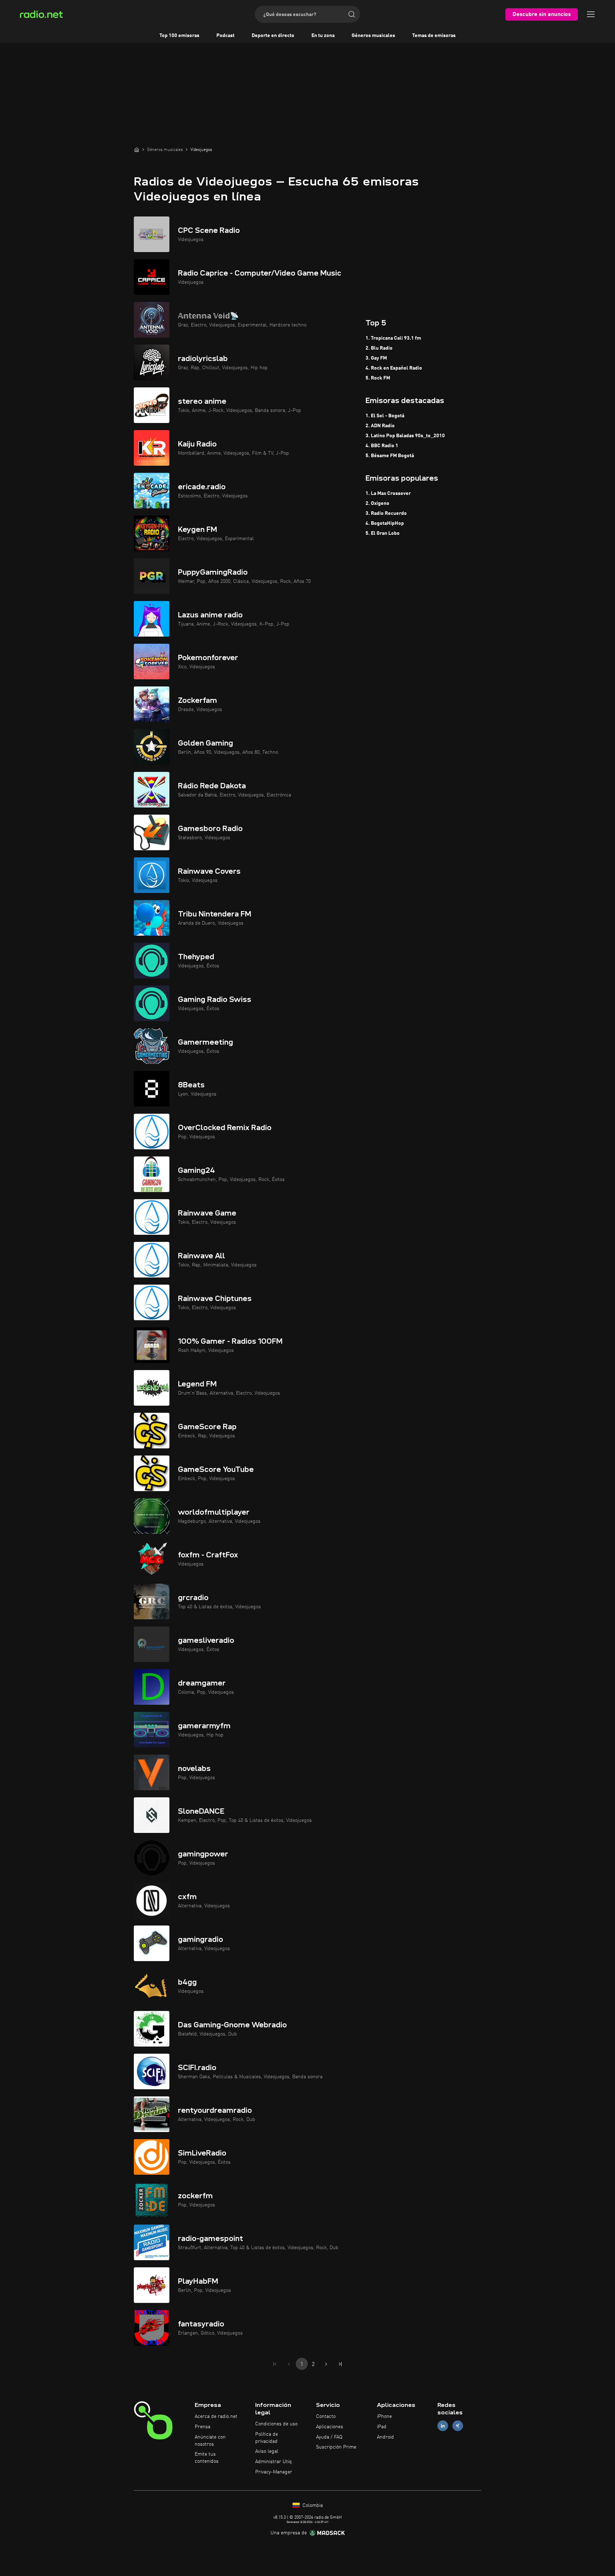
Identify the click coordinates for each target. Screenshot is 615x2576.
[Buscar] (352, 14)
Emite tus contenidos (207, 2458)
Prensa (203, 2427)
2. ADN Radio (380, 426)
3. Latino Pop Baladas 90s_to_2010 (405, 436)
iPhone (384, 2416)
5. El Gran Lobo (383, 533)
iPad (382, 2427)
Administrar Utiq (274, 2462)
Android (385, 2437)
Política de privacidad (267, 2438)
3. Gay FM (376, 358)
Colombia (312, 2506)
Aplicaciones (330, 2427)
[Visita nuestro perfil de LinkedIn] (443, 2426)
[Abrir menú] (591, 14)
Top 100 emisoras (179, 36)
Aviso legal (267, 2451)
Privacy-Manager (274, 2472)
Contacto (326, 2416)
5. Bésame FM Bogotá (390, 456)
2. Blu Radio (379, 348)
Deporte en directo (273, 36)
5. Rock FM (378, 378)
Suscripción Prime (336, 2447)
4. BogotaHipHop (385, 523)
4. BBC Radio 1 (382, 446)
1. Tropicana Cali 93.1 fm (393, 338)
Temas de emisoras (434, 36)
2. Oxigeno (377, 503)
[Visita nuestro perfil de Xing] (458, 2426)
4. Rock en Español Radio (394, 368)
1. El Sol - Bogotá (385, 416)
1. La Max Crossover (388, 493)
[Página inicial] (137, 150)
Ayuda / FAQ (329, 2437)
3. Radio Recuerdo (386, 513)
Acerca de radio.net (216, 2416)
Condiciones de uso (276, 2424)
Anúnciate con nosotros (210, 2441)
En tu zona (323, 36)
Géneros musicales (373, 36)
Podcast (225, 36)
